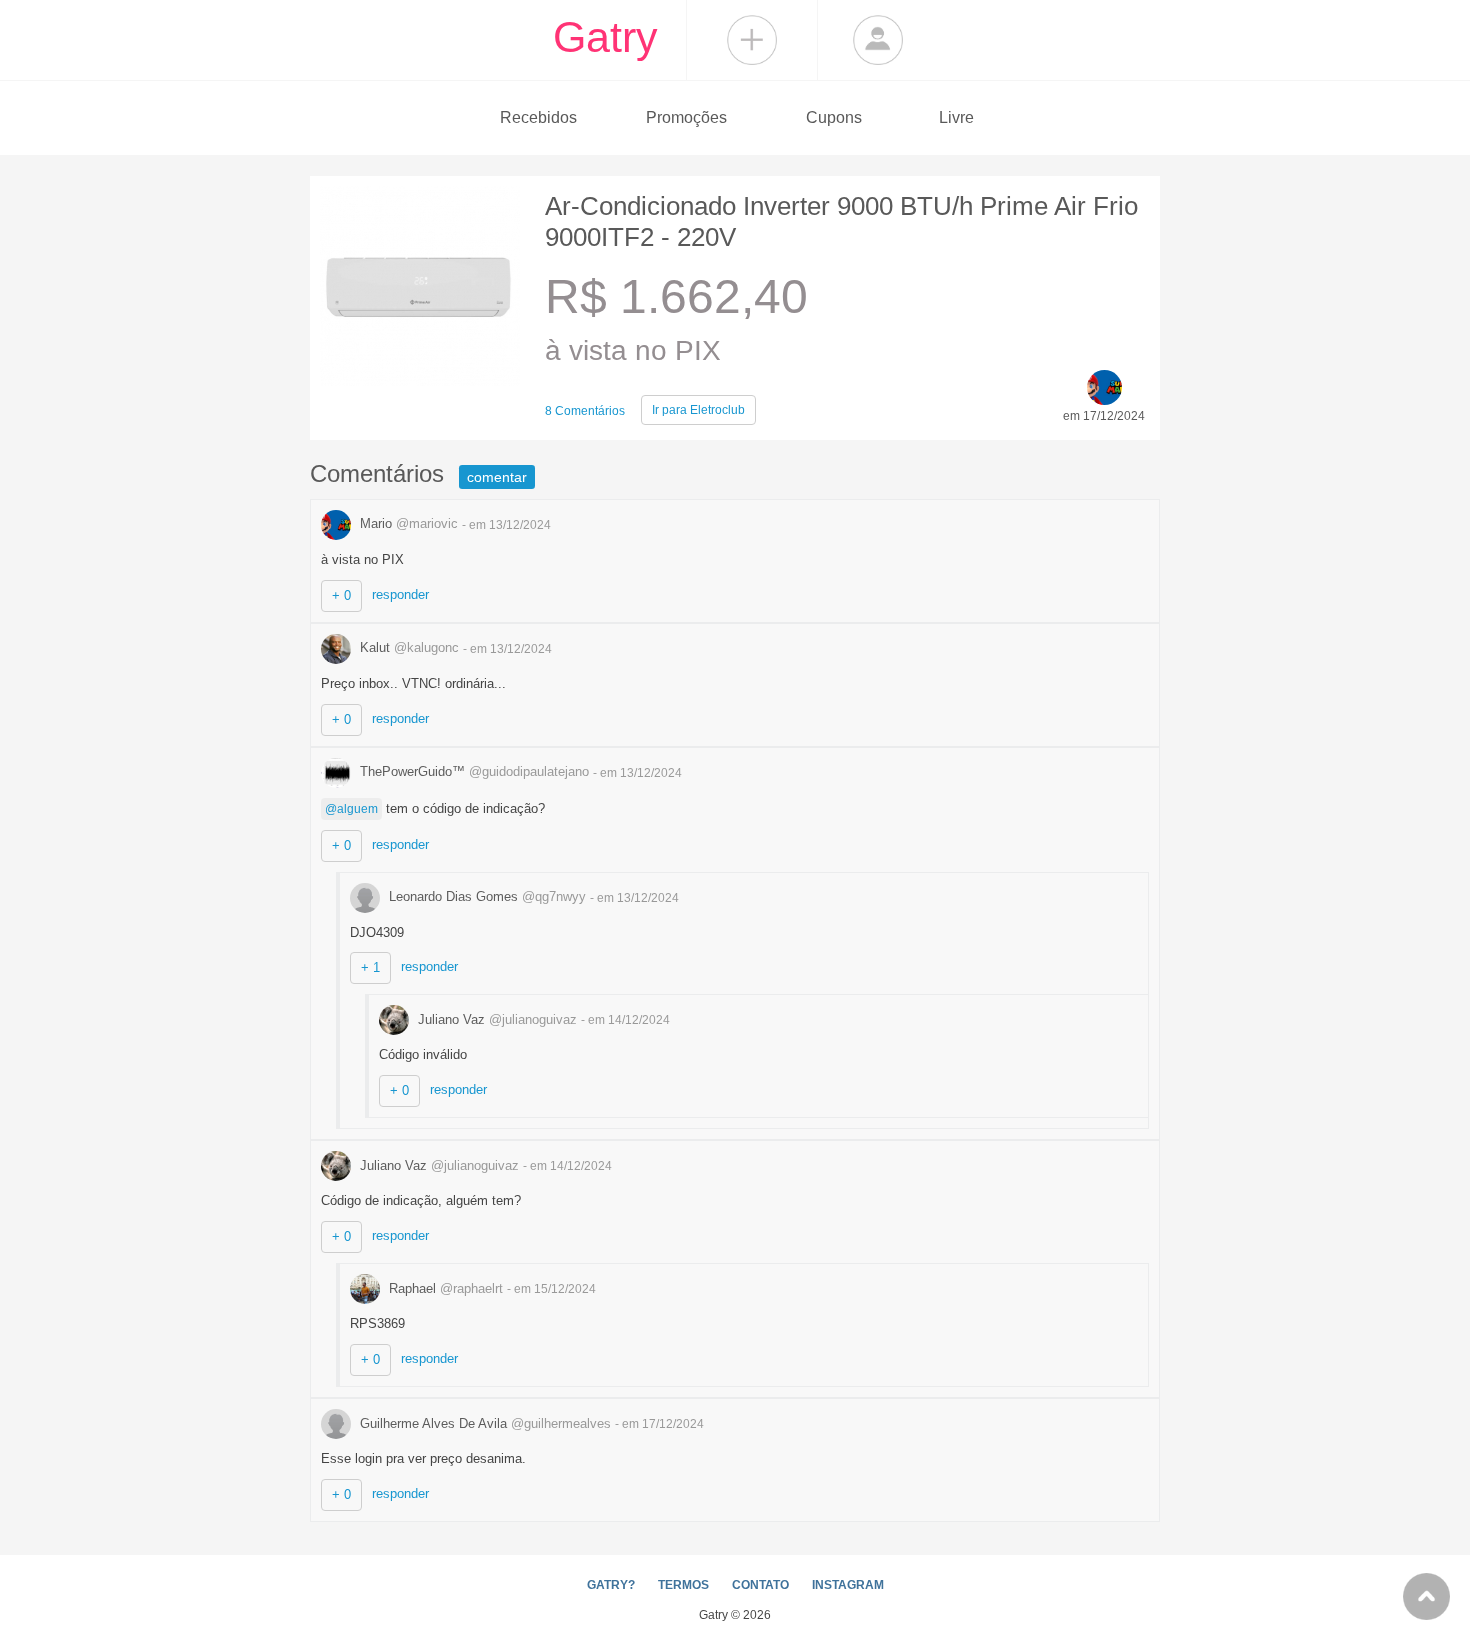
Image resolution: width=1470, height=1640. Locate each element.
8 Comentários (585, 411)
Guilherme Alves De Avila (483, 1423)
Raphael (444, 1288)
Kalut (407, 647)
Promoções (686, 117)
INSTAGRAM (848, 1585)
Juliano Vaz (495, 1019)
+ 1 (370, 967)
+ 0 (341, 595)
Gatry (605, 37)
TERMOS (683, 1585)
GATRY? (611, 1585)
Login (878, 40)
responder (400, 594)
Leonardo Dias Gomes (485, 896)
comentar (497, 477)
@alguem (351, 809)
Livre (956, 117)
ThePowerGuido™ (472, 771)
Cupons (834, 117)
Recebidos (538, 117)
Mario (407, 523)
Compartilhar (752, 40)
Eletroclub (698, 410)
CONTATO (760, 1585)
